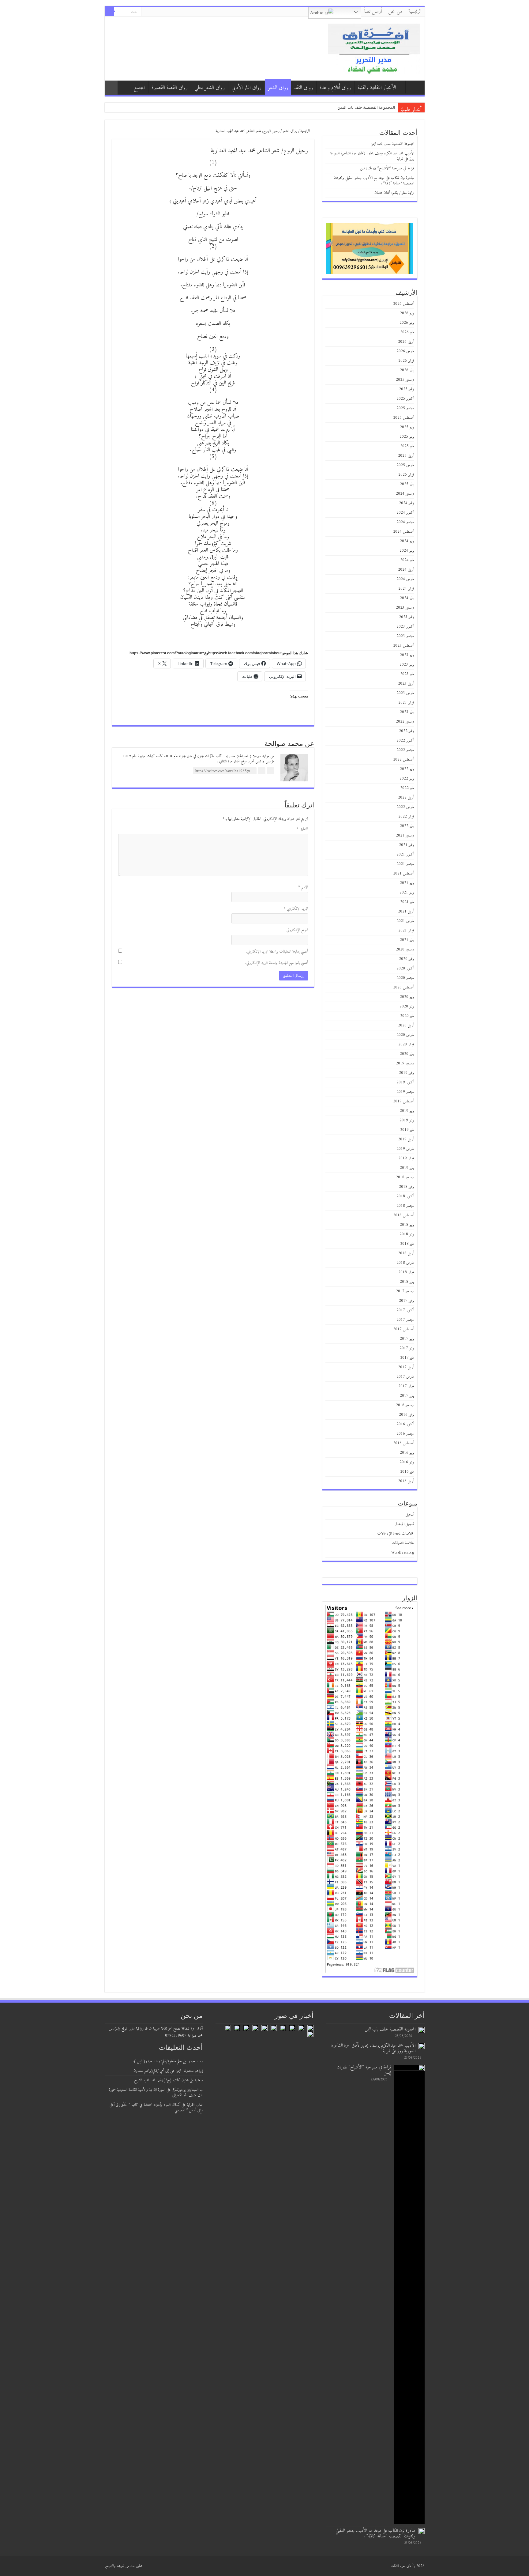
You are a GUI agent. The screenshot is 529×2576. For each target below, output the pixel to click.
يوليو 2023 (407, 655)
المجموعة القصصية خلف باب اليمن (366, 107)
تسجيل (410, 1515)
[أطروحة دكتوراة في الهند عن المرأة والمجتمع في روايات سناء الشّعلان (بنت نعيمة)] (274, 2028)
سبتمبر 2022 (405, 750)
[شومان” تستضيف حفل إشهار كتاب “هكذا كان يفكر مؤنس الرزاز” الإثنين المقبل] (264, 2028)
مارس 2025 (405, 465)
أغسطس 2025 (404, 418)
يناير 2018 (407, 1282)
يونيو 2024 (407, 551)
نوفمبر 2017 (407, 1301)
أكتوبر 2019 (405, 1082)
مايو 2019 (407, 1130)
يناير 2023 (407, 712)
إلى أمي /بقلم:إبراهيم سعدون (151, 2071)
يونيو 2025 (407, 437)
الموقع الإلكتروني (297, 930)
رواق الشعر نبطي (210, 88)
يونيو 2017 (407, 1348)
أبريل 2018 (406, 1253)
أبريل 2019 (406, 1139)
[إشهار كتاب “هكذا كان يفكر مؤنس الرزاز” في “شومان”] (292, 2028)
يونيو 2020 (407, 1006)
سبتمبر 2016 (405, 1434)
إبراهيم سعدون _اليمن (189, 2071)
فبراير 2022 (406, 816)
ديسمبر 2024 (405, 494)
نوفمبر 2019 (407, 1073)
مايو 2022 (407, 788)
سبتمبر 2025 (405, 408)
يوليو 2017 (407, 1339)
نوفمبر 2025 (407, 389)
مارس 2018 (405, 1263)
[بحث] (109, 12)
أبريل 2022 (406, 797)
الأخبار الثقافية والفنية (377, 88)
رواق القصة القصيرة (170, 88)
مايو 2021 (407, 902)
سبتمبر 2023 (405, 636)
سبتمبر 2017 (405, 1320)
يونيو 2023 (407, 665)
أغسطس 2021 (404, 873)
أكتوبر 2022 (405, 740)
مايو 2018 (407, 1244)
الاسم (303, 887)
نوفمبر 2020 (407, 959)
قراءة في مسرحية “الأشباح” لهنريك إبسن (387, 168)
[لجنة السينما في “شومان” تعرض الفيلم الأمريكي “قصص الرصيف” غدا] (283, 2028)
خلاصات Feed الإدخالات (396, 1534)
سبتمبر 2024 (405, 522)
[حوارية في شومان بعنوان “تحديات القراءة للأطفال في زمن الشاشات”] (237, 2028)
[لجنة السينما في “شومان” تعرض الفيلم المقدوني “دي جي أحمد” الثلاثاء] (310, 2034)
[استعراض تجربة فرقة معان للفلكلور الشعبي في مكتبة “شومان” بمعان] (255, 2028)
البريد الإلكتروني (296, 909)
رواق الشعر (278, 88)
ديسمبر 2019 (405, 1063)
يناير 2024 (407, 598)
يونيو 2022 (407, 778)
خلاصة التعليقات (403, 1543)
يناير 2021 (407, 940)
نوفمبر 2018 (407, 1187)
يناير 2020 (407, 1054)
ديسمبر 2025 (405, 380)
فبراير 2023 (406, 703)
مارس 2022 (405, 807)
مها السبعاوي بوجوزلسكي (187, 2090)
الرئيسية (415, 12)
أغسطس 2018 (404, 1215)
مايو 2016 (407, 1472)
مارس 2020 (405, 1035)
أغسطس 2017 (404, 1329)
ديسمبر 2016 (405, 1405)
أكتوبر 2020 (405, 968)
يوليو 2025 (407, 427)
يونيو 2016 (407, 1462)
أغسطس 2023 (404, 646)
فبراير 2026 (406, 361)
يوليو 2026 (407, 313)
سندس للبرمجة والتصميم (120, 2566)
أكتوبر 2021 (405, 854)
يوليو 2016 (407, 1453)
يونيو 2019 (407, 1120)
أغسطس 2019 (404, 1101)
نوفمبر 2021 (407, 845)
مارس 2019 (405, 1149)
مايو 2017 (407, 1358)
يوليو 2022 (407, 769)
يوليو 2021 (407, 883)
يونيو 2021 (407, 892)
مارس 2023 (405, 693)
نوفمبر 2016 (407, 1415)
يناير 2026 (407, 370)
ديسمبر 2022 (405, 721)
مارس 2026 (405, 351)
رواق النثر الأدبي (246, 88)
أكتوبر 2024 (405, 513)
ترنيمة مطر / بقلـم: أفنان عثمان (394, 193)
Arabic (317, 13)
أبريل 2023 (406, 684)
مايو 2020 (407, 1016)
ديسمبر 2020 (405, 949)
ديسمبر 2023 (405, 608)
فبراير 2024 (406, 589)
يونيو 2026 (407, 323)
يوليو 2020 (407, 997)
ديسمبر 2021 (405, 835)
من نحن (395, 12)
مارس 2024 (405, 579)
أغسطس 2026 (404, 304)
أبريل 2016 (406, 1481)
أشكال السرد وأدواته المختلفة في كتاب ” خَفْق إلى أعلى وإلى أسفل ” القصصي (156, 2108)
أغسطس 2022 (404, 759)
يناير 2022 (407, 826)
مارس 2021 (405, 921)
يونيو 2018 (407, 1234)
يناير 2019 (407, 1168)
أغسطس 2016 (404, 1443)
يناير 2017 (407, 1396)
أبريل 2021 (406, 911)
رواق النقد (304, 88)
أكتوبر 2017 (405, 1310)
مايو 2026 (407, 332)
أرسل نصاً (373, 12)
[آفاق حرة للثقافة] (374, 48)
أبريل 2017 (406, 1367)
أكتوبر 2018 (405, 1196)
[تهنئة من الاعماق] (228, 2028)
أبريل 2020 (406, 1025)
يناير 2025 (407, 484)
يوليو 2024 (407, 541)
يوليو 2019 (407, 1111)
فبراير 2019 (406, 1158)
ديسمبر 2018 (405, 1177)
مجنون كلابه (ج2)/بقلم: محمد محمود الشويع (161, 2080)
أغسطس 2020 (404, 987)
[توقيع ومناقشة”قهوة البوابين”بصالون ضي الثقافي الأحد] (301, 2028)
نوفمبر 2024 (407, 503)
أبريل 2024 (406, 570)
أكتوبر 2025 (405, 399)
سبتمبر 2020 (405, 978)
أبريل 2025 (406, 456)
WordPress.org (403, 1552)
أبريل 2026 (406, 342)
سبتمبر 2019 (405, 1092)
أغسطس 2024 (404, 532)
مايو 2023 (407, 674)
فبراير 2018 (406, 1272)
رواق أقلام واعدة (335, 88)
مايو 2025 (407, 446)
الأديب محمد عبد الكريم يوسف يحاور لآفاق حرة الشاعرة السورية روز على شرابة (372, 156)
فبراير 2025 (406, 475)
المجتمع (139, 88)
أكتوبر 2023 (405, 627)
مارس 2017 (405, 1377)
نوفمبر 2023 (407, 617)
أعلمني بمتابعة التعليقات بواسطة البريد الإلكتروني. (277, 952)
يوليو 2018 (407, 1225)
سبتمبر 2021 (405, 864)
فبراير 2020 (406, 1044)
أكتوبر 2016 (405, 1424)
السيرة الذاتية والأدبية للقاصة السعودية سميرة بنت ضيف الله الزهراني (156, 2093)
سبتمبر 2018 (405, 1206)
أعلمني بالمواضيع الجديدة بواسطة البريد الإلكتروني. (277, 963)
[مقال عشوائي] (111, 88)
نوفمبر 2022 (407, 731)
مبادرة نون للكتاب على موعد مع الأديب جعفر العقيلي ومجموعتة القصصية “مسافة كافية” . (374, 181)
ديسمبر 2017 (405, 1291)
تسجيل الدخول (404, 1524)
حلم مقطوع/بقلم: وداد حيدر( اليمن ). (157, 2061)
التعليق (302, 829)
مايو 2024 (407, 560)
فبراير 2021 (406, 930)
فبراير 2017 (406, 1386)
